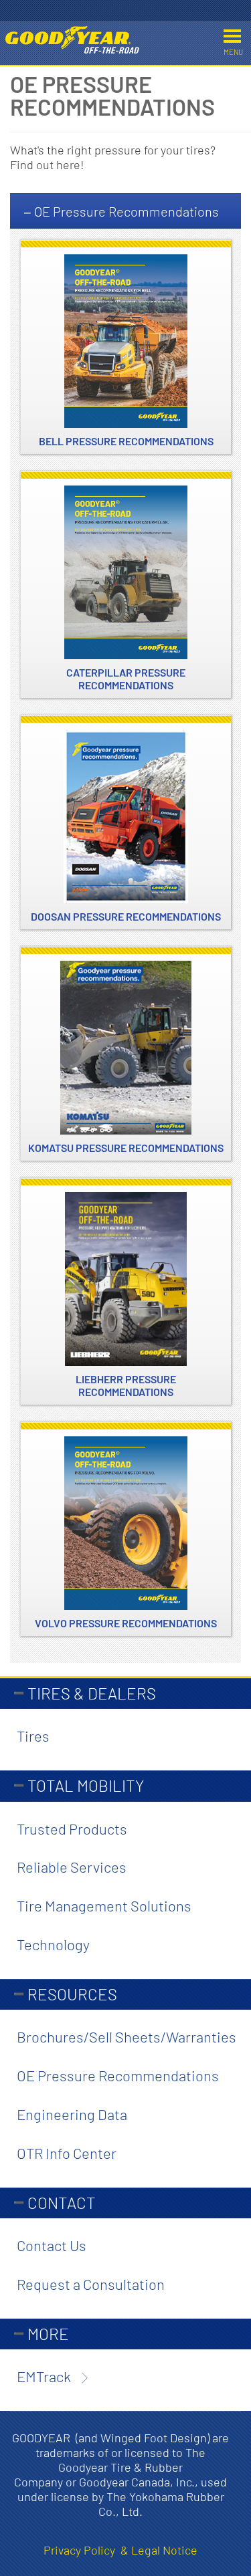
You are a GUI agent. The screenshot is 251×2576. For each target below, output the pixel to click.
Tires (33, 1736)
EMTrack (44, 2376)
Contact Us (52, 2245)
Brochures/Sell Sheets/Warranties (127, 2036)
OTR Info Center (67, 2153)
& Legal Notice (159, 2550)
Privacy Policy (82, 2550)
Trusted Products (72, 1829)
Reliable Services (72, 1867)
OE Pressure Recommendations (125, 211)
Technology (53, 1944)
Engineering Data (72, 2114)
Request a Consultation (91, 2284)
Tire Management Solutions (104, 1905)
